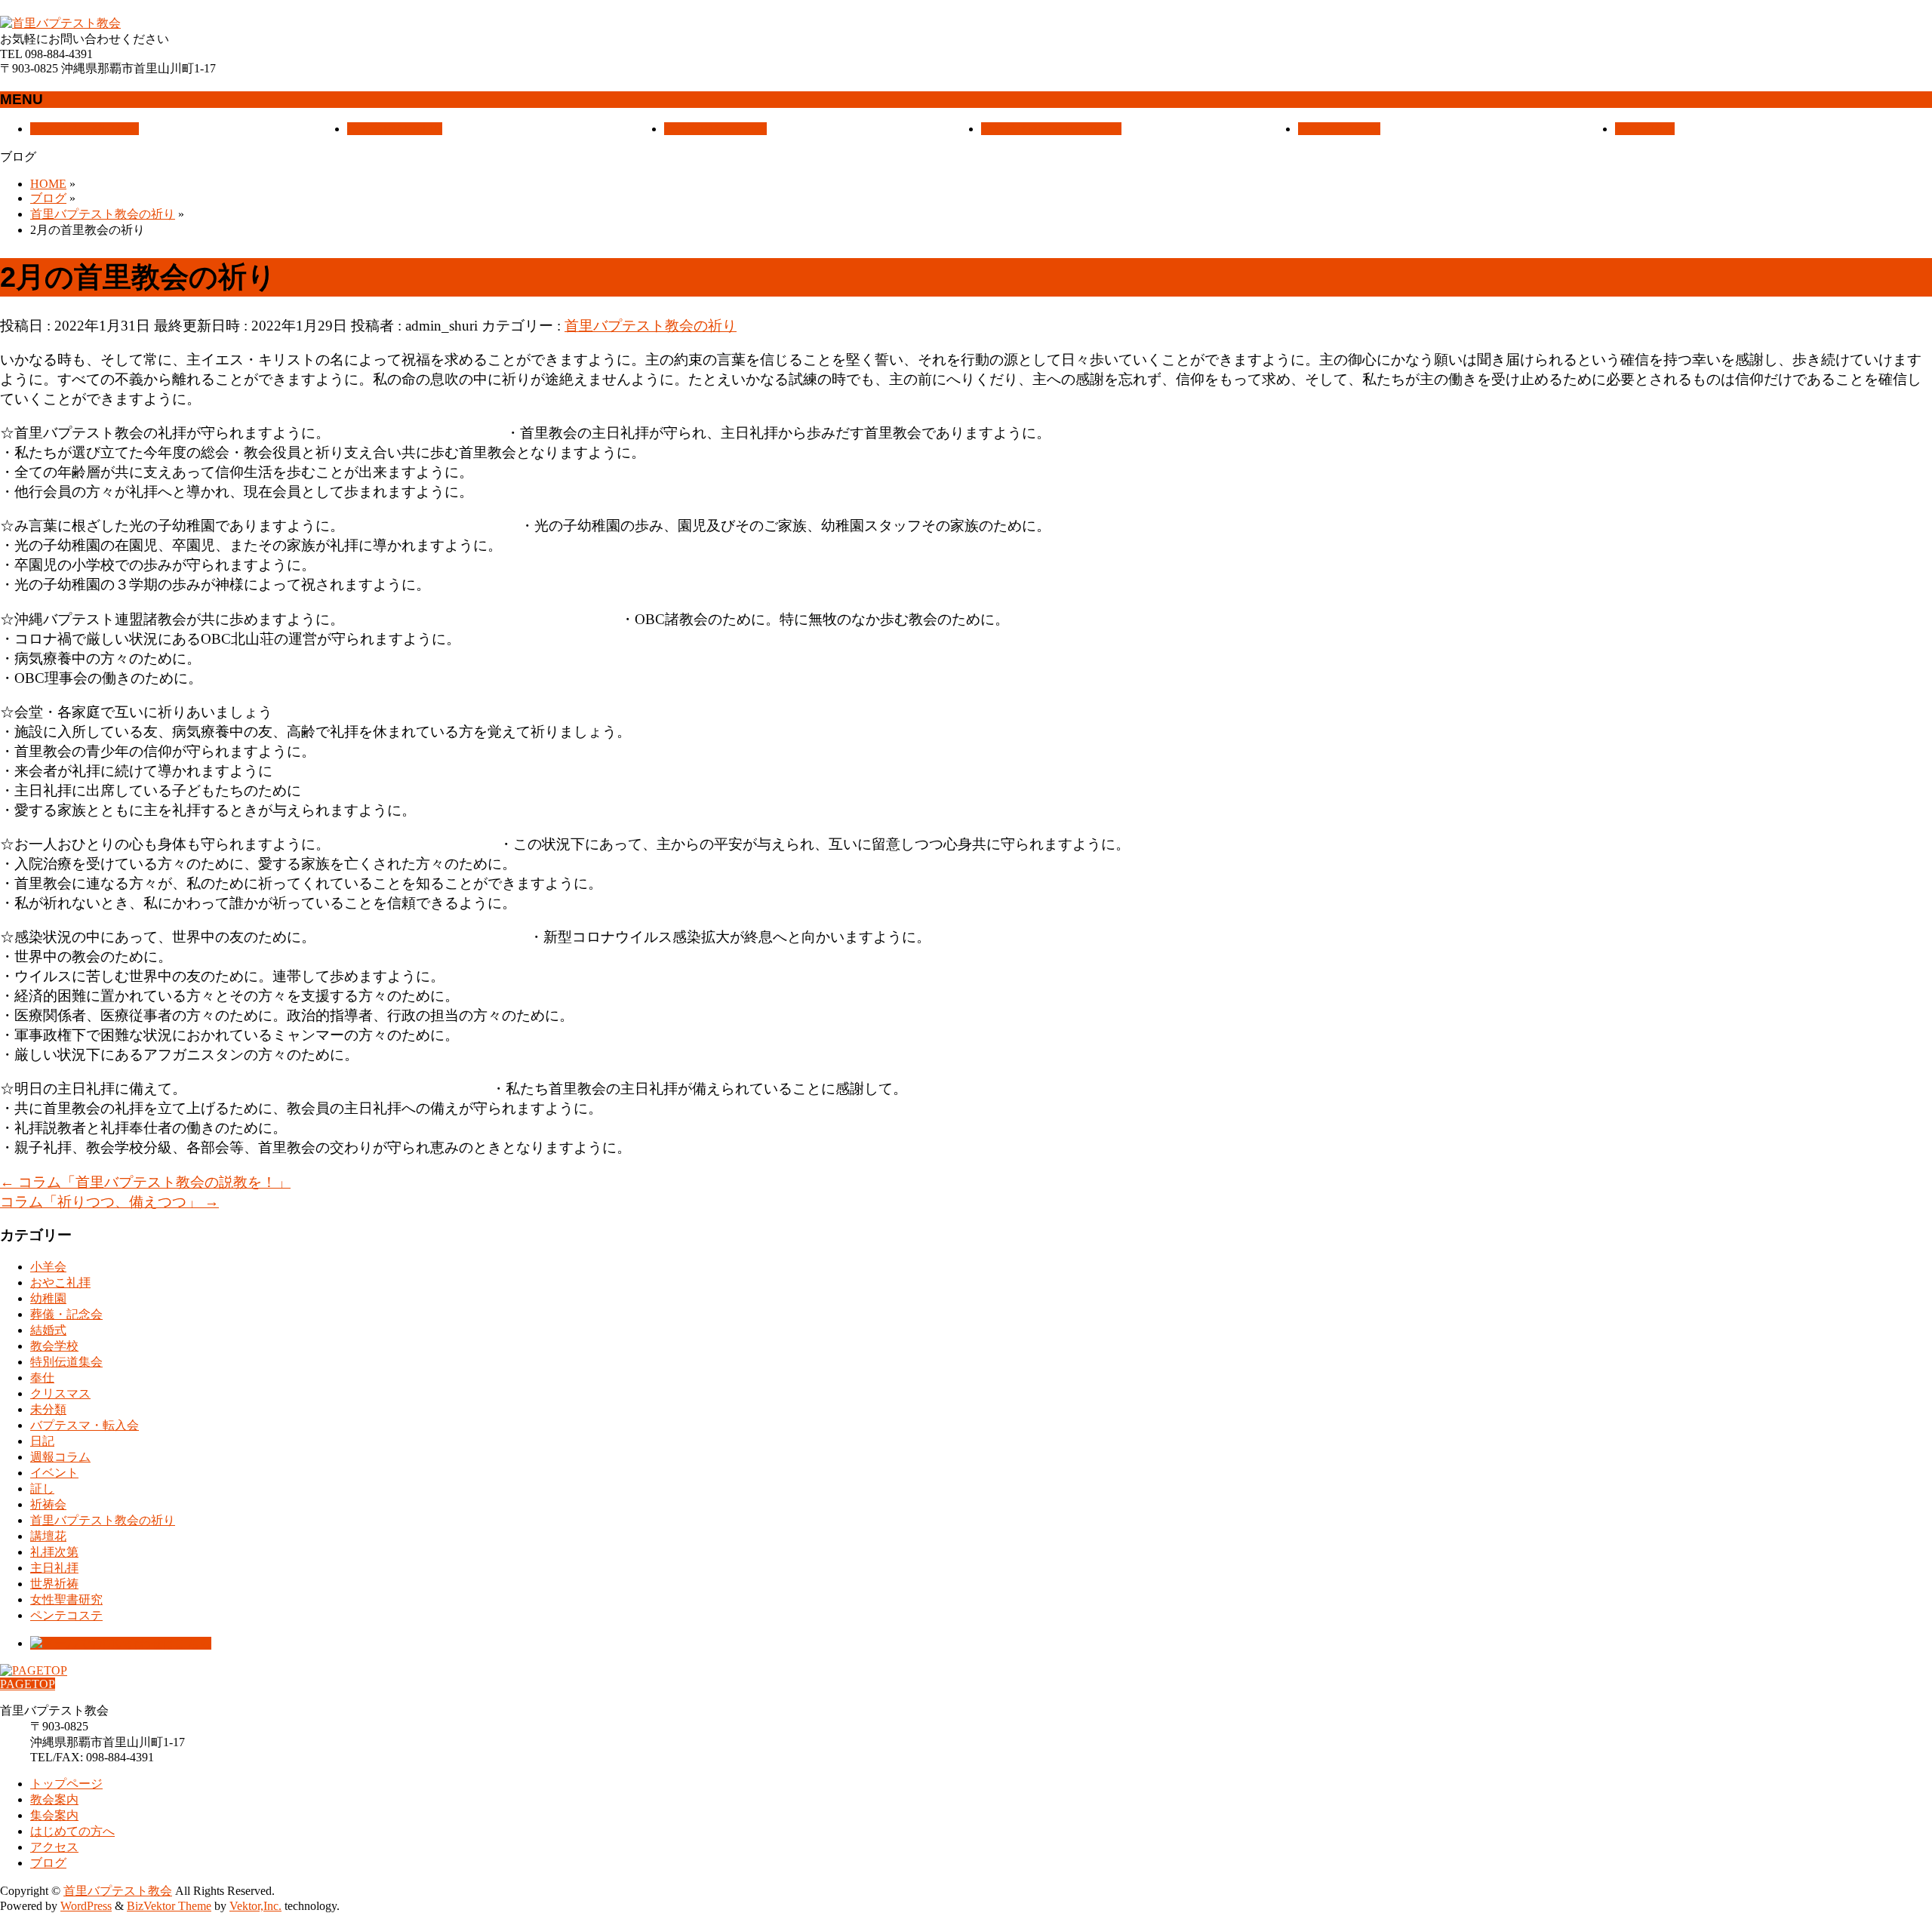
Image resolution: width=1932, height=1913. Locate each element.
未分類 (48, 1409)
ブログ (48, 1863)
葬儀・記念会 (66, 1314)
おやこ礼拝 (60, 1283)
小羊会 (48, 1267)
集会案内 (54, 1815)
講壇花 (48, 1536)
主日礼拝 (54, 1568)
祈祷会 (48, 1504)
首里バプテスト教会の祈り (651, 326)
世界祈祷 (54, 1584)
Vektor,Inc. (255, 1906)
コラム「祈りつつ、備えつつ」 (109, 1202)
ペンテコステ (66, 1615)
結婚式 (48, 1330)
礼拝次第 (54, 1552)
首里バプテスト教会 (118, 1891)
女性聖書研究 (66, 1599)
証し (42, 1489)
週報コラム (60, 1457)
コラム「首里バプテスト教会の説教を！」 (145, 1182)
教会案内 (54, 1799)
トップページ (66, 1784)
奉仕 (42, 1378)
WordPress (86, 1906)
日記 (42, 1441)
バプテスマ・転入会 (85, 1425)
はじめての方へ (72, 1831)
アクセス (54, 1847)
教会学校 (54, 1346)
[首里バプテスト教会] (60, 23)
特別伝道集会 (66, 1362)
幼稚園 (48, 1298)
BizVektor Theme (169, 1906)
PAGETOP (28, 1684)
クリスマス (60, 1393)
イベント (54, 1473)
